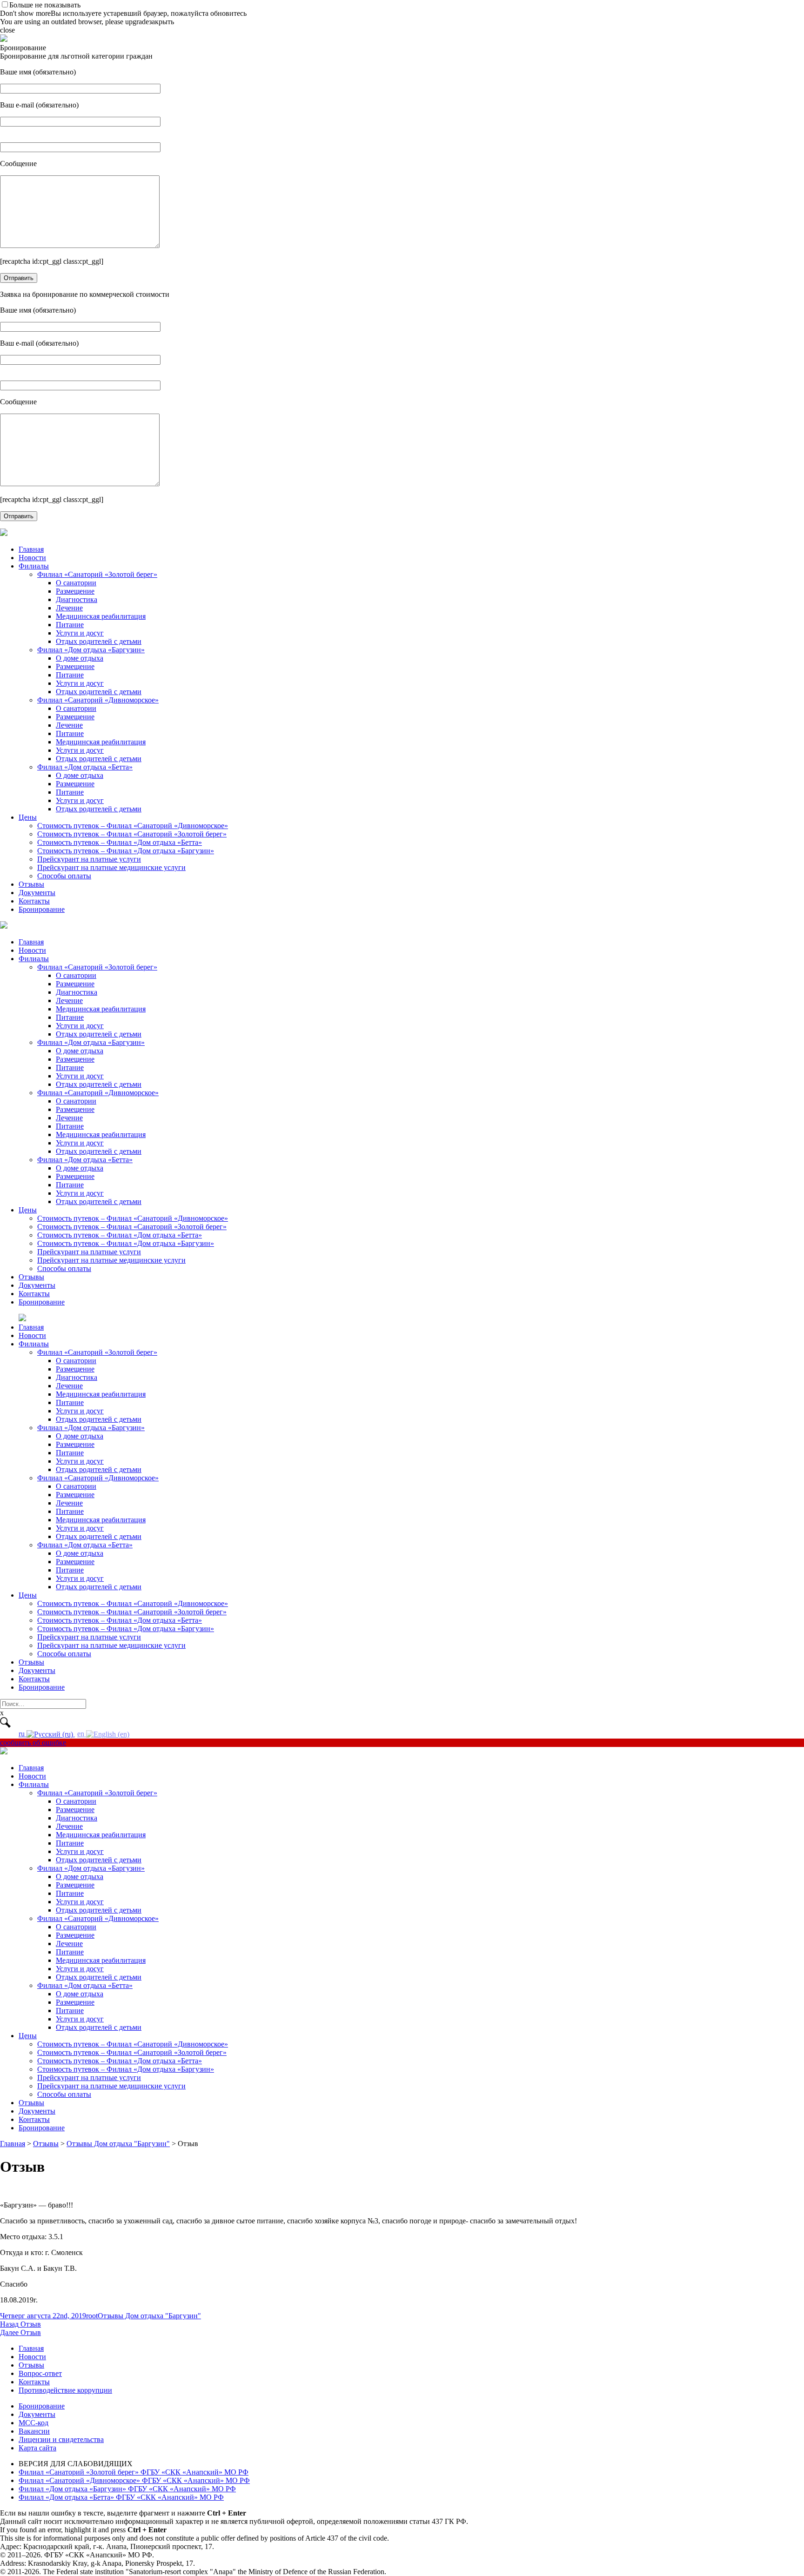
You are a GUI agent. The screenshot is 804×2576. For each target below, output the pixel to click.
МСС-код (33, 2423)
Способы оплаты (64, 876)
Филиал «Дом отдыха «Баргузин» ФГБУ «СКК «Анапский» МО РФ (127, 2489)
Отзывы (31, 884)
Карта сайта (37, 2448)
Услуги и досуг (80, 633)
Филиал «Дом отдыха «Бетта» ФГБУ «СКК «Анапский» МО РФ (121, 2497)
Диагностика (77, 599)
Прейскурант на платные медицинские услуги (111, 867)
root (92, 2316)
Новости (32, 558)
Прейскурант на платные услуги (89, 859)
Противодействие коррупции (65, 2390)
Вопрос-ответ (40, 2373)
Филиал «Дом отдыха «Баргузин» (91, 650)
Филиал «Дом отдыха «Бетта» (85, 767)
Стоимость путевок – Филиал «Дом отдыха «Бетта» (120, 842)
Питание (70, 625)
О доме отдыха (80, 658)
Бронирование (42, 909)
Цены (28, 817)
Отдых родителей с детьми (99, 641)
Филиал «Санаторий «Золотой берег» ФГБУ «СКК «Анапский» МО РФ (134, 2472)
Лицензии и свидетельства (61, 2439)
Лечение (69, 608)
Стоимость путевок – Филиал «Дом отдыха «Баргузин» (126, 851)
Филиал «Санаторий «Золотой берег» (97, 574)
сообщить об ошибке (33, 1743)
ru (23, 1734)
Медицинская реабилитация (101, 616)
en (82, 1734)
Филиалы (34, 566)
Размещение (75, 591)
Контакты (34, 901)
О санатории (76, 583)
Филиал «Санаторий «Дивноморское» (98, 700)
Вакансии (34, 2431)
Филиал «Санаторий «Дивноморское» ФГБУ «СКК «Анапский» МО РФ (134, 2480)
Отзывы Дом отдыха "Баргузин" (149, 2316)
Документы (37, 893)
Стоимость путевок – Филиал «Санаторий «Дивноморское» (133, 826)
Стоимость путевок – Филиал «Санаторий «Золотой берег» (132, 834)
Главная (31, 549)
